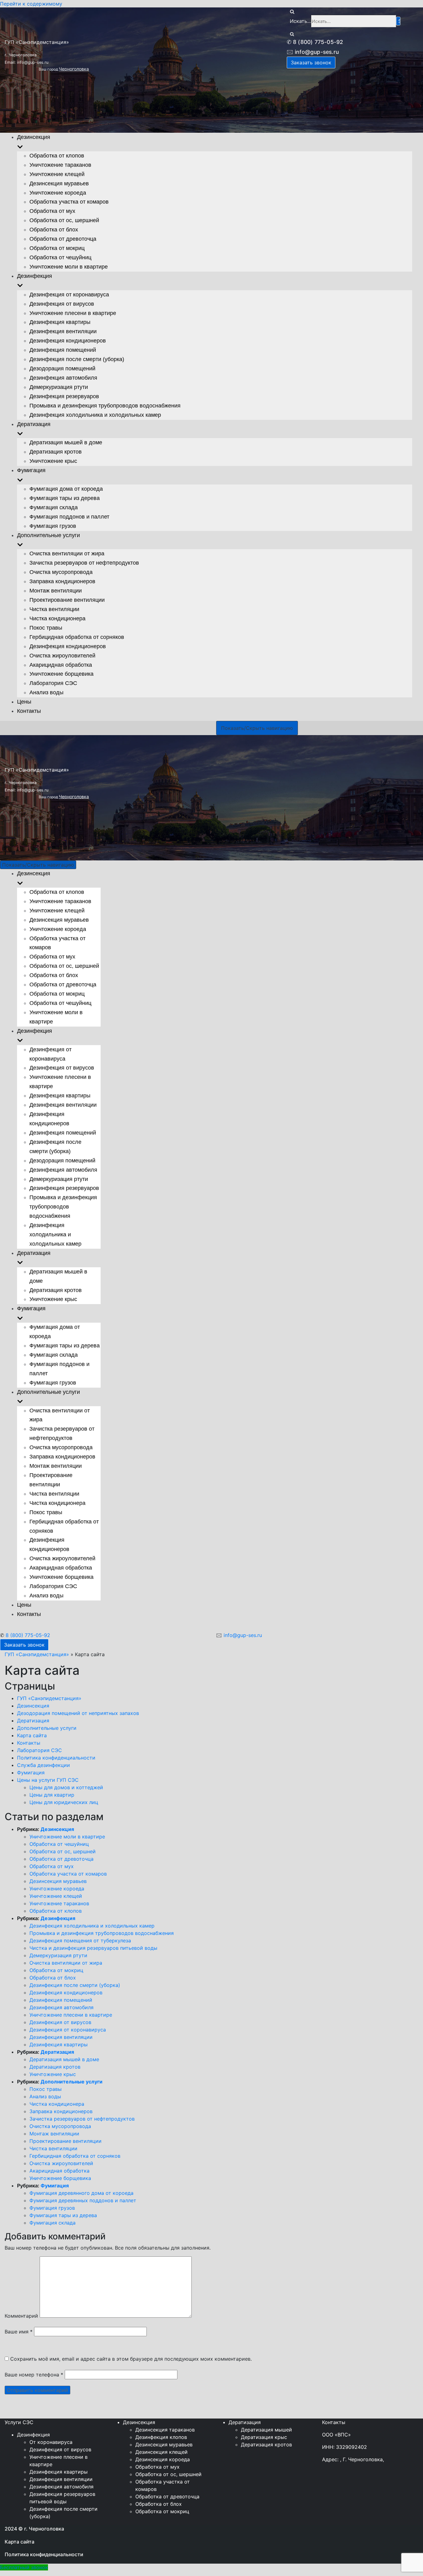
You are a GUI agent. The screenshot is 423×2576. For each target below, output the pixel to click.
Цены (24, 1605)
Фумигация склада (54, 1355)
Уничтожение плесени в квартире (71, 2015)
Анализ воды (46, 1596)
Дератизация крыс (264, 2437)
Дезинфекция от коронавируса (68, 2030)
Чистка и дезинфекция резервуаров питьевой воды (93, 1948)
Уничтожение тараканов (60, 901)
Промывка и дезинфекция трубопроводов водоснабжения (63, 1207)
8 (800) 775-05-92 (28, 1635)
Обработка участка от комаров (68, 1874)
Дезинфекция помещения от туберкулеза (80, 1941)
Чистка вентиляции (54, 1494)
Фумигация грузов (53, 1383)
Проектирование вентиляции (65, 2141)
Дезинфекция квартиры (60, 1096)
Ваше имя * (19, 2332)
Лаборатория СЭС (53, 1586)
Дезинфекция (58, 1918)
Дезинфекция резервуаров (64, 1188)
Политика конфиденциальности (56, 1758)
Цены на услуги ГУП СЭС (48, 1780)
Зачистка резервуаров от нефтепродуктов (82, 2119)
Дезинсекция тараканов (165, 2430)
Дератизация (33, 1721)
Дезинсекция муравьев (59, 920)
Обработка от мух (52, 957)
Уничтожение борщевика (61, 1577)
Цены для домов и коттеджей (66, 1787)
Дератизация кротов (56, 1290)
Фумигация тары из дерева (65, 1346)
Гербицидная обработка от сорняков (75, 2156)
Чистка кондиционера (57, 1503)
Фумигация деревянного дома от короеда (81, 2193)
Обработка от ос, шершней (64, 966)
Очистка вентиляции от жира (66, 1963)
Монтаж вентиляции (56, 1466)
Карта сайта (32, 1735)
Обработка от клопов (57, 892)
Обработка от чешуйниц (60, 1003)
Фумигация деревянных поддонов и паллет (83, 2200)
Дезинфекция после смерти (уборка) (75, 1985)
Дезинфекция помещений (63, 1133)
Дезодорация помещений (62, 1161)
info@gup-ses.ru (243, 1635)
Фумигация (31, 1773)
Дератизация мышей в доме (64, 2059)
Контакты (29, 1614)
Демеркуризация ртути (59, 1179)
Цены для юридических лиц (64, 1802)
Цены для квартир (52, 1795)
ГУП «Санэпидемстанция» (37, 1654)
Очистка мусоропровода (61, 1447)
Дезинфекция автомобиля (63, 1170)
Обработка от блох (54, 975)
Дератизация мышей (266, 2430)
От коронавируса (51, 2442)
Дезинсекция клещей (161, 2452)
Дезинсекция (33, 1706)
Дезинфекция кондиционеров (66, 1992)
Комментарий (21, 2316)
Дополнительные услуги (47, 1728)
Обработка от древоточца (63, 984)
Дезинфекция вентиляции (63, 1105)
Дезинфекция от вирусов (62, 1068)
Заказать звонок (24, 1645)
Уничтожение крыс (53, 1299)
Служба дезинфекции (44, 1765)
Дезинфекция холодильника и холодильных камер (55, 1234)
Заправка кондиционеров (62, 1457)
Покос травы (46, 1512)
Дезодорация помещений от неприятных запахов (78, 1713)
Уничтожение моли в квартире (67, 1837)
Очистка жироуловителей (62, 1558)
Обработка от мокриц (57, 994)
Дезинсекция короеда (163, 2459)
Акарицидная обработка (61, 1568)
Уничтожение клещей (57, 911)
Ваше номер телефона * (34, 2375)
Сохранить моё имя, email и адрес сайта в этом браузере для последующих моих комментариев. (131, 2359)
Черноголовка (74, 797)
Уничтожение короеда (58, 929)
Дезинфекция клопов (161, 2437)
